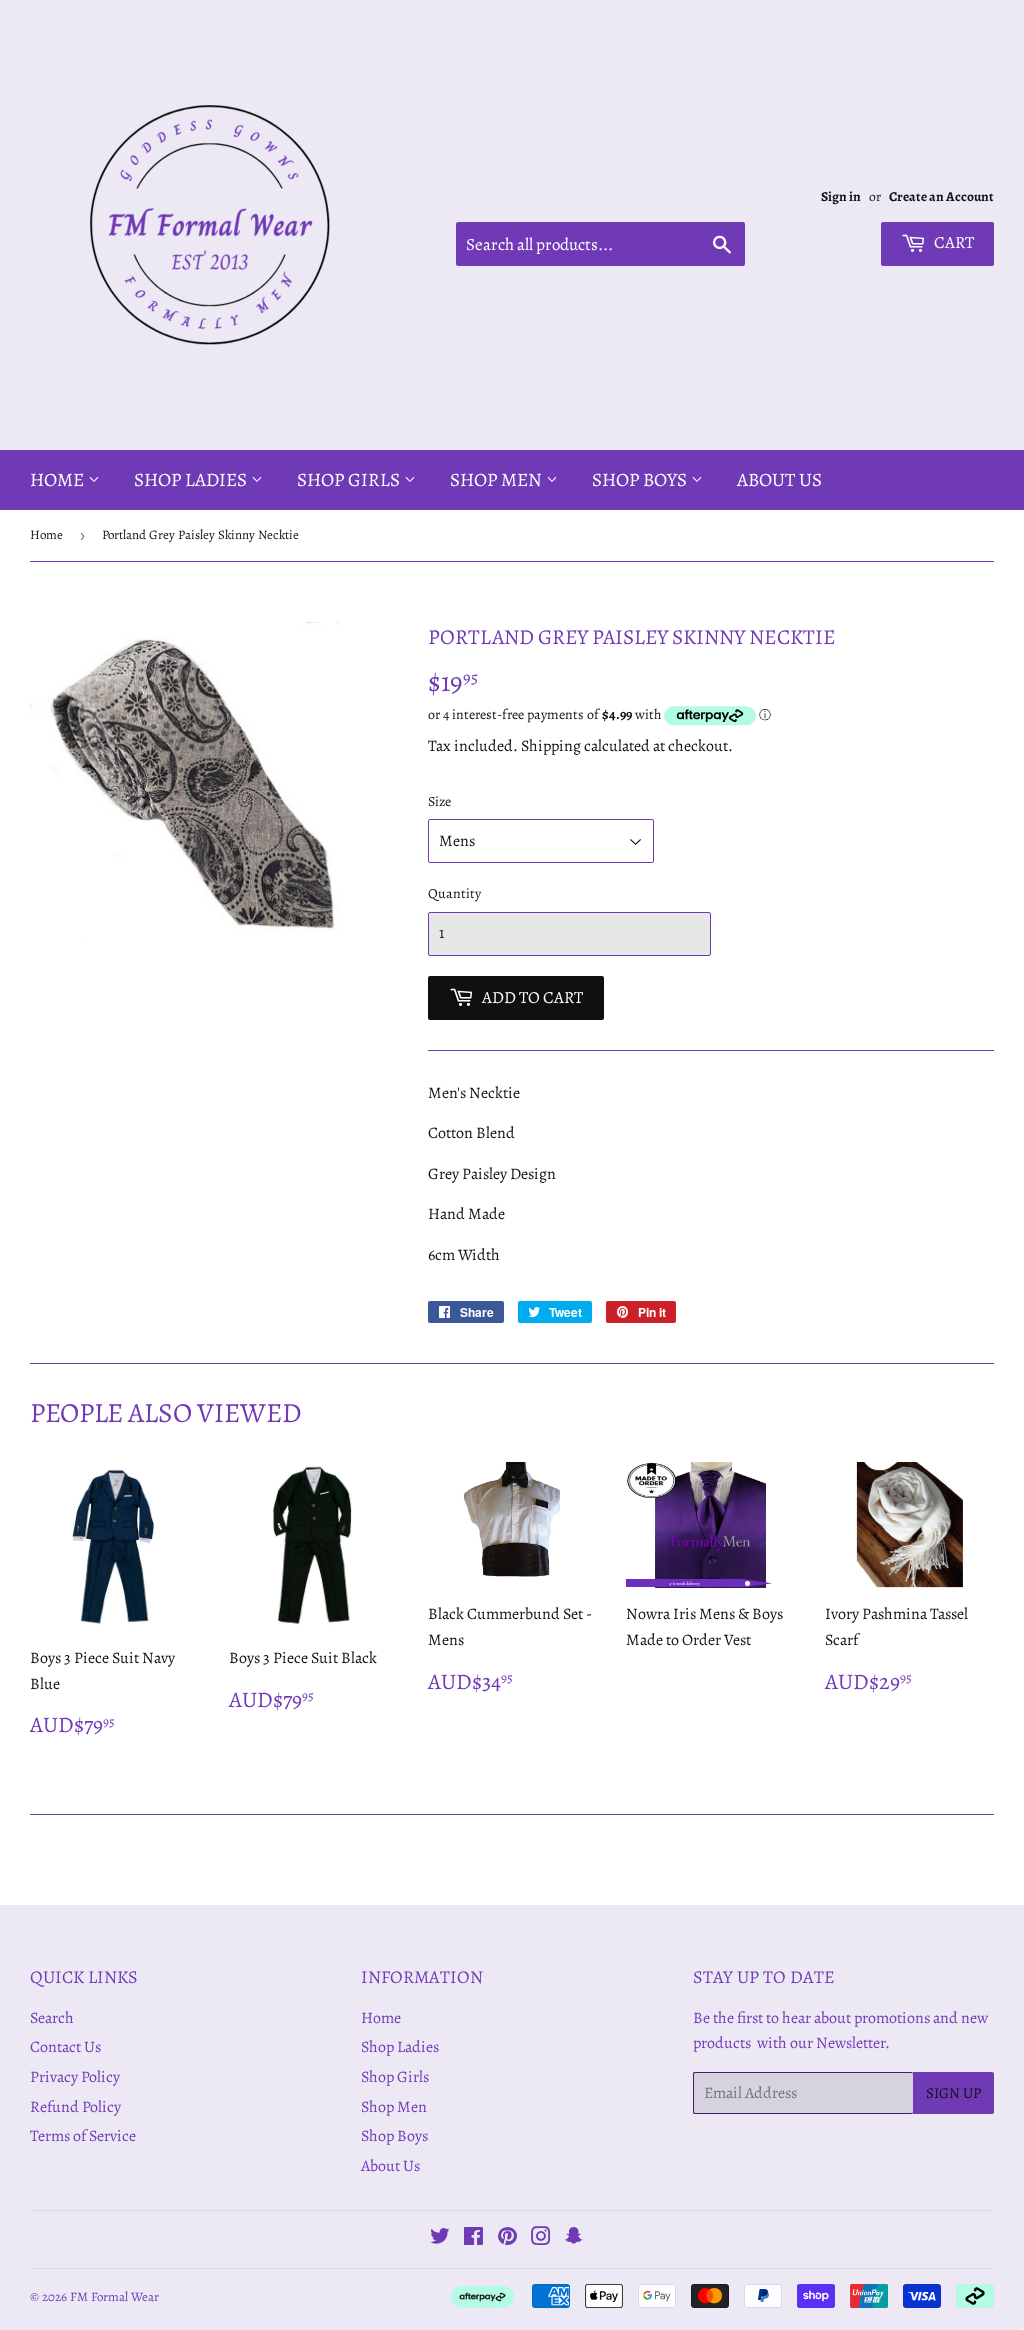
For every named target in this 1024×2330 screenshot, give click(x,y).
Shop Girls (350, 480)
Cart (952, 242)
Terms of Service (83, 2136)
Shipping (551, 746)
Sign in (841, 196)
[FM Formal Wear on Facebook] (473, 2239)
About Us (779, 480)
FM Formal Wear (114, 2296)
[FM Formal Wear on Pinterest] (507, 2239)
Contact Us (65, 2047)
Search (52, 2018)
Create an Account (941, 196)
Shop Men (498, 480)
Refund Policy (75, 2107)
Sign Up (953, 2093)
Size (439, 801)
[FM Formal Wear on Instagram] (541, 2239)
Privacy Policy (75, 2077)
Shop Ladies (192, 480)
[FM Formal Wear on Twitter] (440, 2239)
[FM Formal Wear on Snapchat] (574, 2239)
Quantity (454, 893)
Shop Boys (641, 480)
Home (59, 480)
